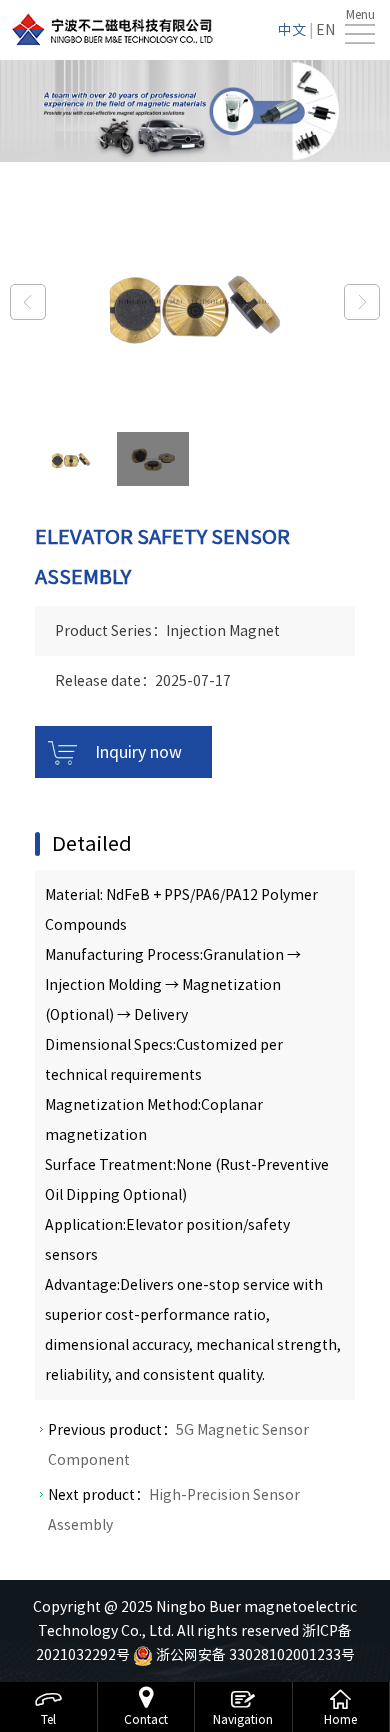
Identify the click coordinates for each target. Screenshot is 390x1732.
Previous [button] (28, 302)
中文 (292, 30)
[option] (195, 302)
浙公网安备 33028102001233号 (254, 1655)
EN (325, 30)
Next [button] (362, 302)
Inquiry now (138, 752)
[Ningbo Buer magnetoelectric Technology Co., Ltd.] (112, 29)
